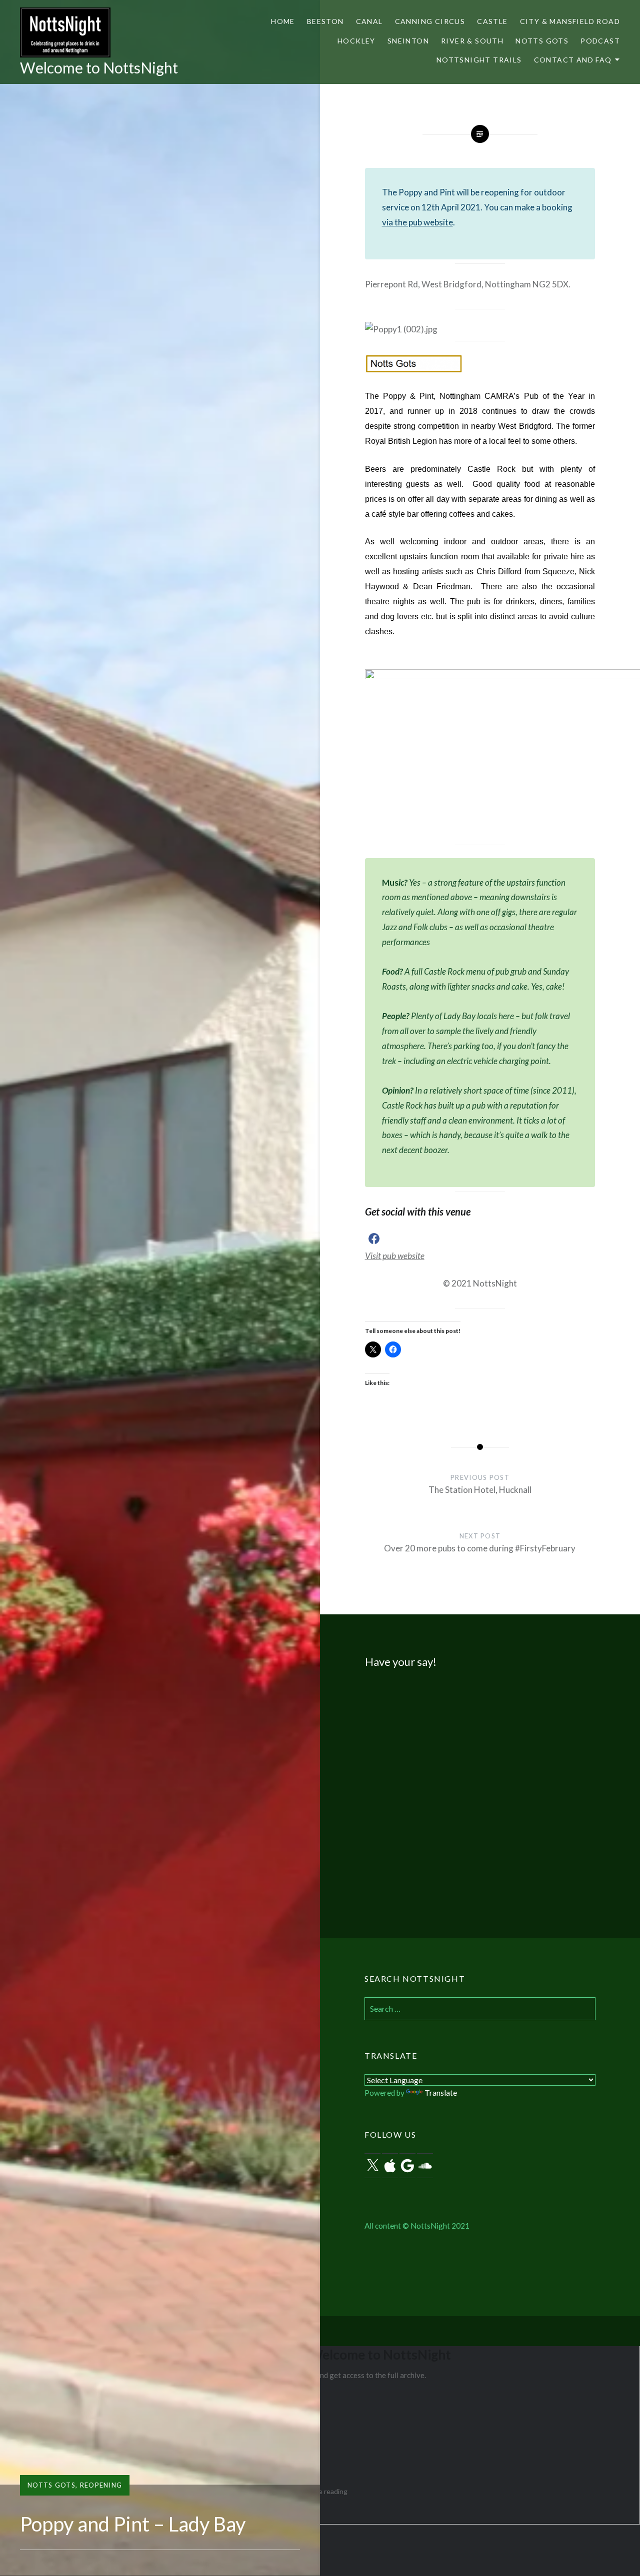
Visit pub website (395, 1256)
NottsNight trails (479, 60)
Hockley (356, 41)
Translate (441, 2093)
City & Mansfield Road (570, 21)
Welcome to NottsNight (99, 67)
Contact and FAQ (573, 60)
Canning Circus (430, 21)
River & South (472, 41)
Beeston (325, 21)
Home (283, 21)
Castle (492, 21)
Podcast (600, 41)
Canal (369, 21)
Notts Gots (542, 41)
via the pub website (417, 222)
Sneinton (408, 41)
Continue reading (320, 2491)
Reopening (101, 2485)
